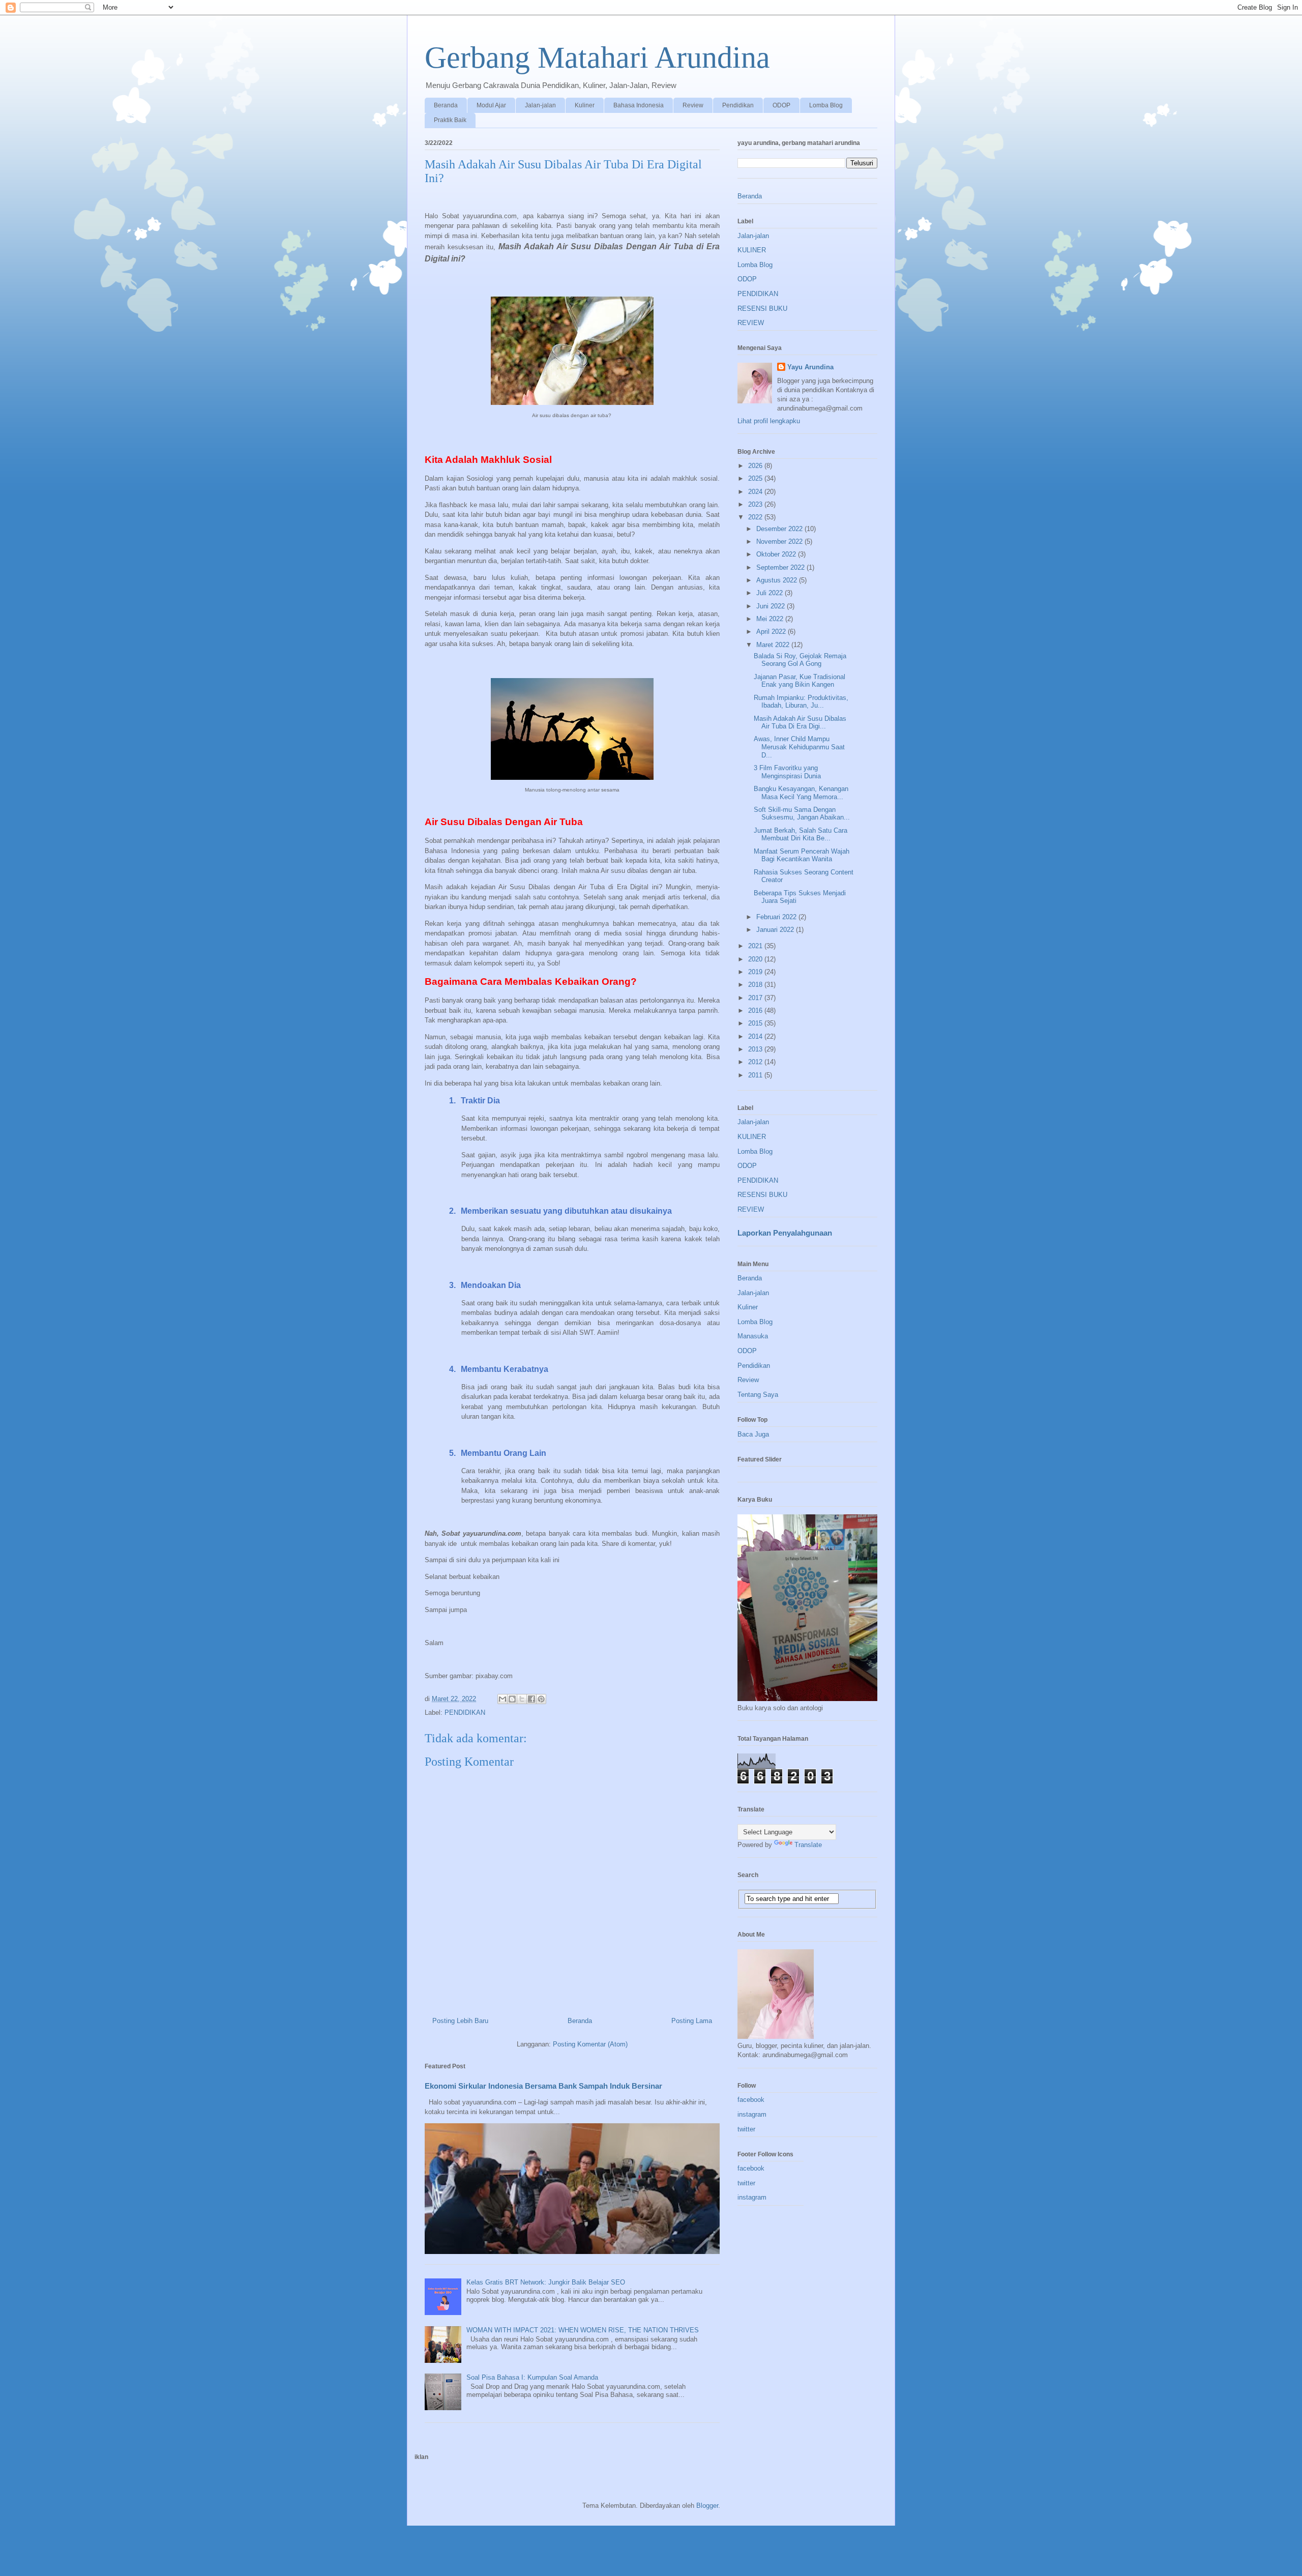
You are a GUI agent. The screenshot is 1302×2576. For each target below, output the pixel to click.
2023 (756, 504)
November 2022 (780, 541)
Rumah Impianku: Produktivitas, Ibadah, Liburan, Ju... (801, 702)
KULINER (752, 250)
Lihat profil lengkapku (769, 421)
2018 (756, 985)
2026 (756, 466)
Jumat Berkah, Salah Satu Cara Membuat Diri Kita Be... (801, 835)
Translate (808, 1845)
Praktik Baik (450, 120)
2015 (756, 1023)
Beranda (446, 105)
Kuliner (585, 105)
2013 (756, 1049)
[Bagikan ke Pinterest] (541, 1699)
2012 (756, 1062)
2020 (756, 959)
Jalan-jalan (540, 105)
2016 (756, 1011)
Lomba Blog (826, 105)
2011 (756, 1075)
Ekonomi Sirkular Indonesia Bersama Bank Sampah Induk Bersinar (543, 2086)
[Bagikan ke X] (522, 1699)
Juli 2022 (771, 593)
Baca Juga (753, 1434)
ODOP (781, 105)
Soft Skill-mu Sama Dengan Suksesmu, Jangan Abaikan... (802, 814)
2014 (756, 1036)
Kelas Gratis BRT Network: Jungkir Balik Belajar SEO (546, 2282)
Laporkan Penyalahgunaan (785, 1233)
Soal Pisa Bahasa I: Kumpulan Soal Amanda (532, 2377)
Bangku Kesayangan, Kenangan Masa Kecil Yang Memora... (801, 793)
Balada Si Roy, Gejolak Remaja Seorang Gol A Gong (800, 660)
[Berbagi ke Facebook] (531, 1699)
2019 (756, 972)
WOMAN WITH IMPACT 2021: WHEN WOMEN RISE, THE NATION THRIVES (583, 2330)
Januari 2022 (776, 930)
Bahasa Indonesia (639, 105)
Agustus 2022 (778, 580)
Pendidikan (738, 105)
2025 (756, 478)
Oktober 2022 (777, 554)
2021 (756, 946)
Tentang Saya (758, 1395)
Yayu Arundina (810, 367)
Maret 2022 (774, 645)
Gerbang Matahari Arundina (597, 57)
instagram (752, 2114)
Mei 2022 (771, 619)
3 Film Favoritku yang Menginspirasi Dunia (787, 772)
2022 (756, 517)
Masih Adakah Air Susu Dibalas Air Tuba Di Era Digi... (800, 723)
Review (693, 105)
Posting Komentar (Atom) (590, 2044)
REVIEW (751, 323)
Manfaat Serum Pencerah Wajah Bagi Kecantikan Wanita (802, 855)
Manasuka (753, 1336)
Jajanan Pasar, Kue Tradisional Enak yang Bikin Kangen (800, 681)
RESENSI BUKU (762, 309)
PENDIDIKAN (465, 1713)
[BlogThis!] (512, 1699)
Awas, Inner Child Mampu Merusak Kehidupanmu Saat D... (799, 747)
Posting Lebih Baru (460, 2021)
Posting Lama (692, 2021)
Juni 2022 (772, 606)
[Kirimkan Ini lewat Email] (502, 1699)
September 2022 (781, 567)
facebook (751, 2100)
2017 (756, 998)
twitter (746, 2129)
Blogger (707, 2506)
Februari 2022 (777, 917)
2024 (756, 492)
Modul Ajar (491, 105)
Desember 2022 (780, 529)
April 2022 (772, 632)
